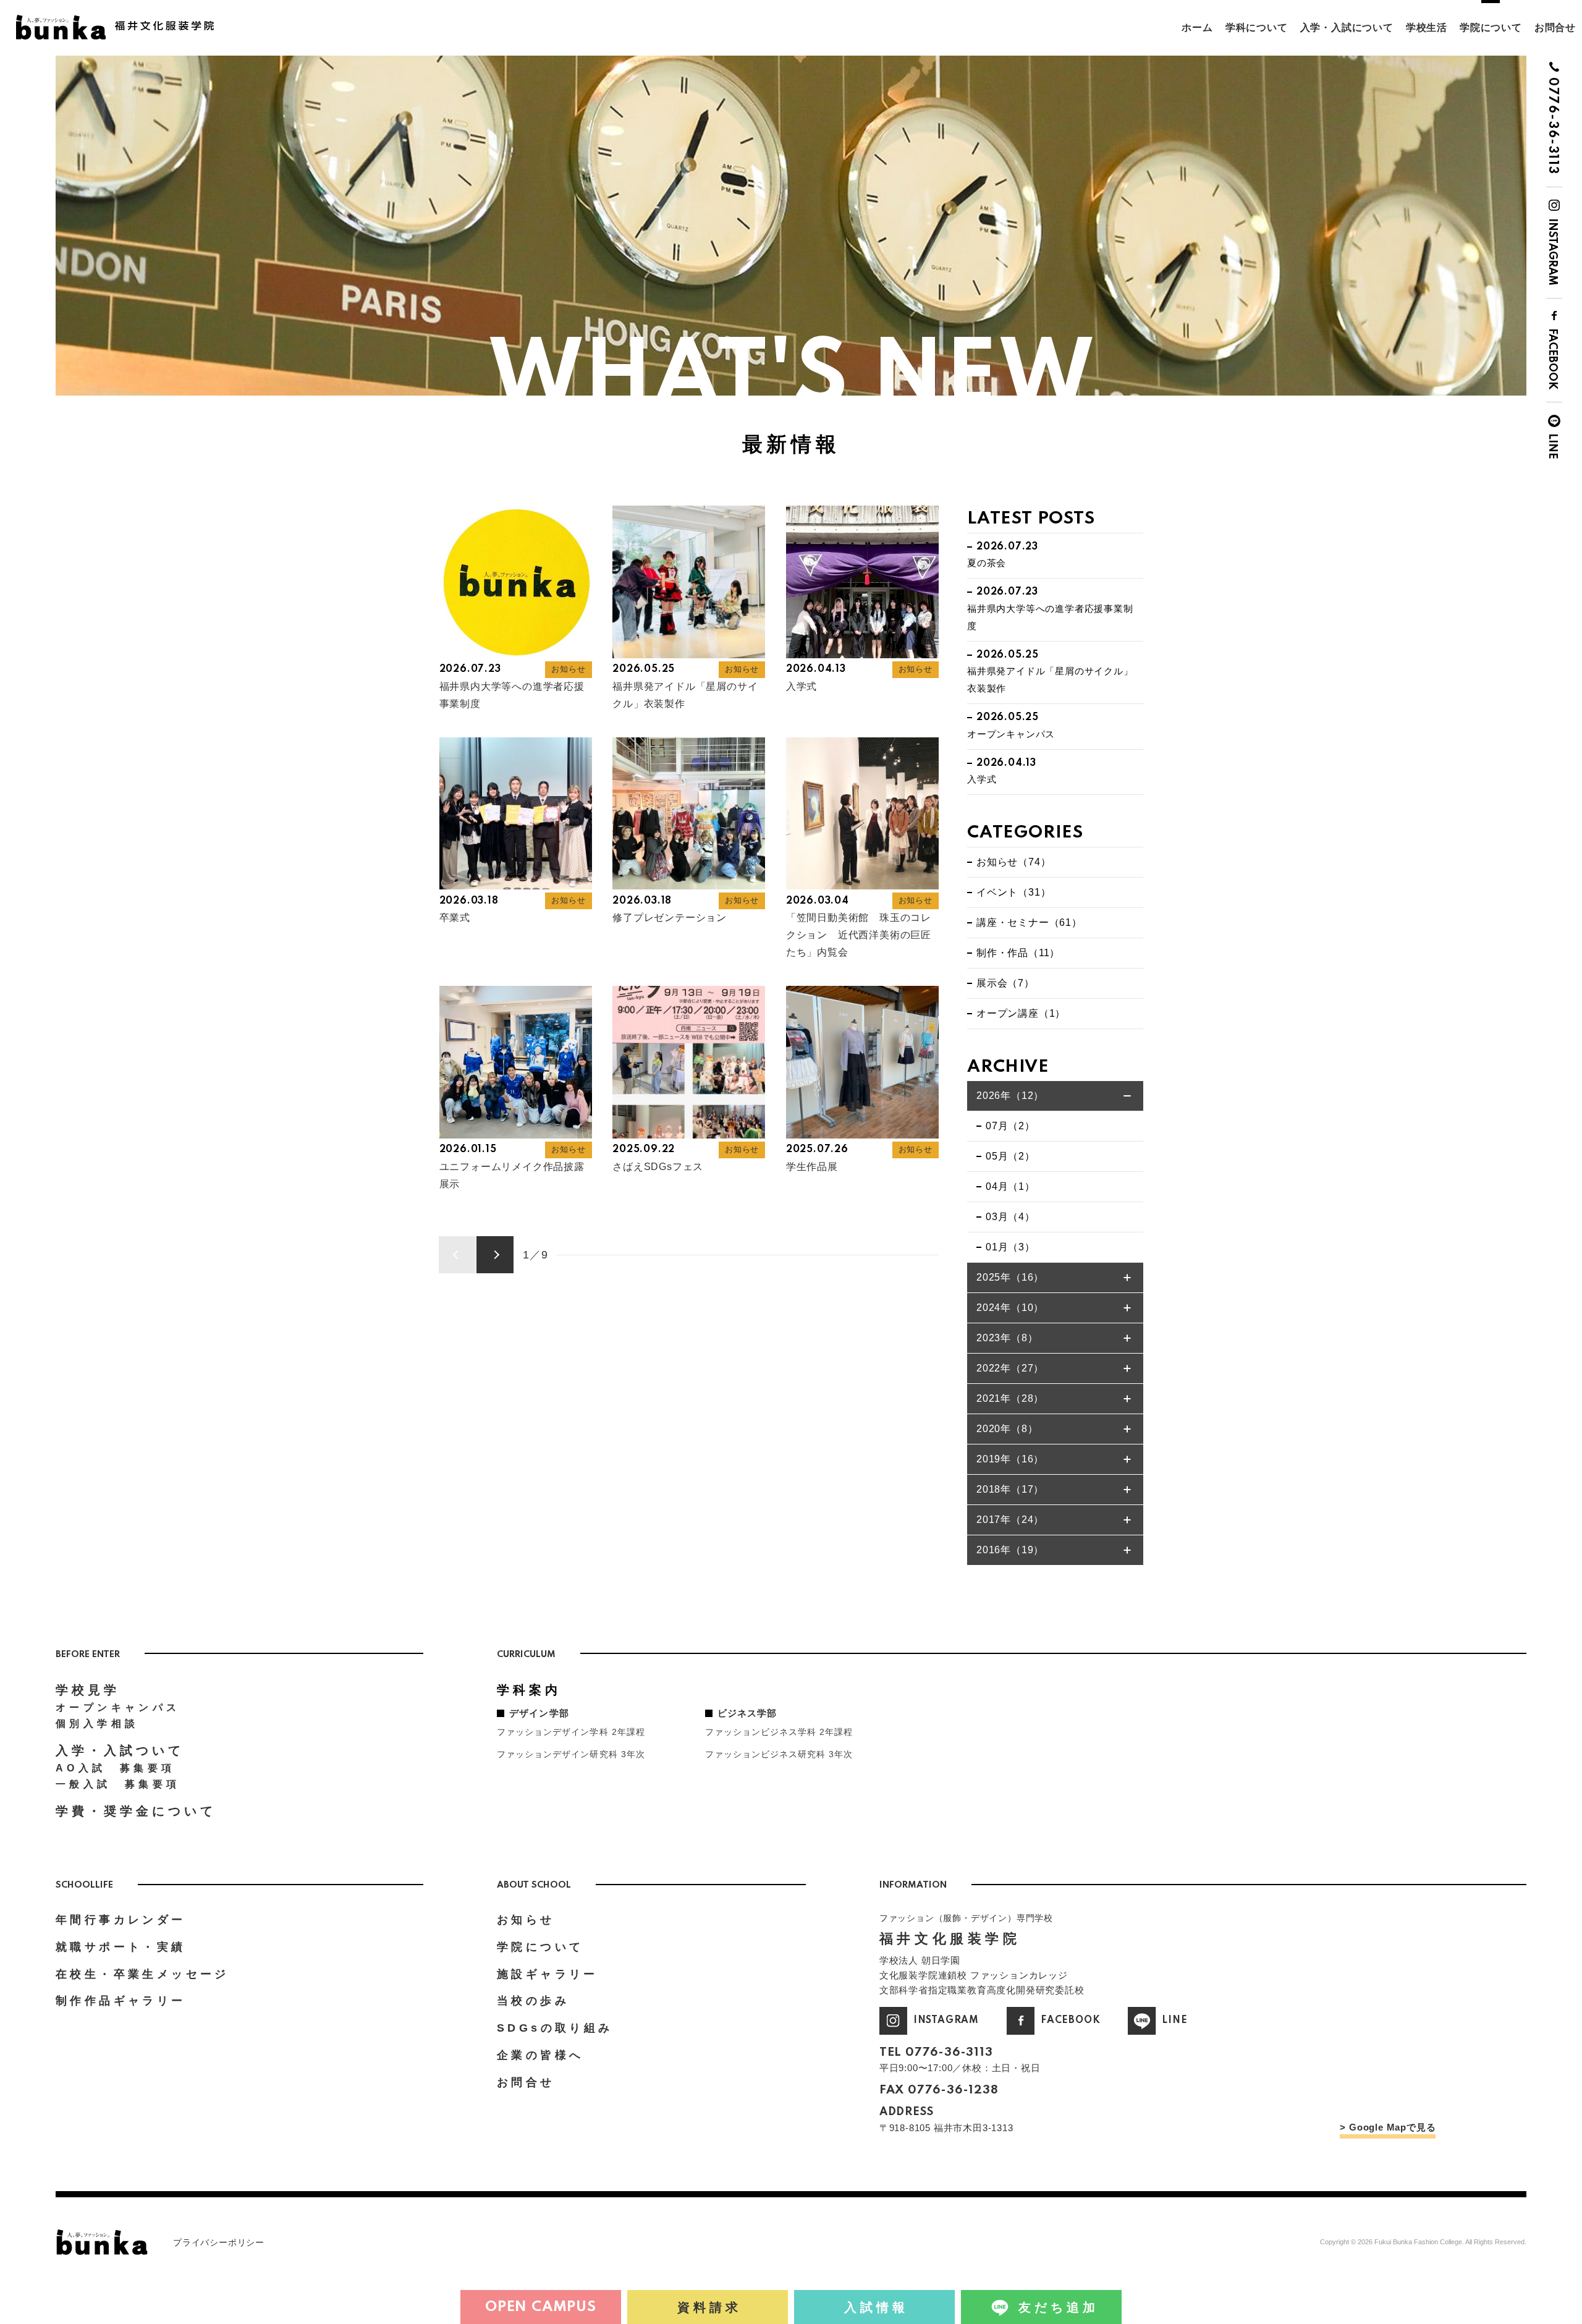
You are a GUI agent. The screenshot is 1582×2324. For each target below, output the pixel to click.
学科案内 (529, 1690)
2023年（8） (1007, 1338)
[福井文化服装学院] (121, 20)
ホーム (1197, 28)
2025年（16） (1010, 1277)
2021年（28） (1010, 1398)
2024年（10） (1010, 1308)
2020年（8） (1007, 1429)
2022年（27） (1010, 1368)
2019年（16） (1010, 1459)
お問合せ (1555, 28)
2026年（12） (1010, 1096)
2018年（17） (1010, 1489)
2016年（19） (1010, 1550)
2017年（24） (1010, 1520)
